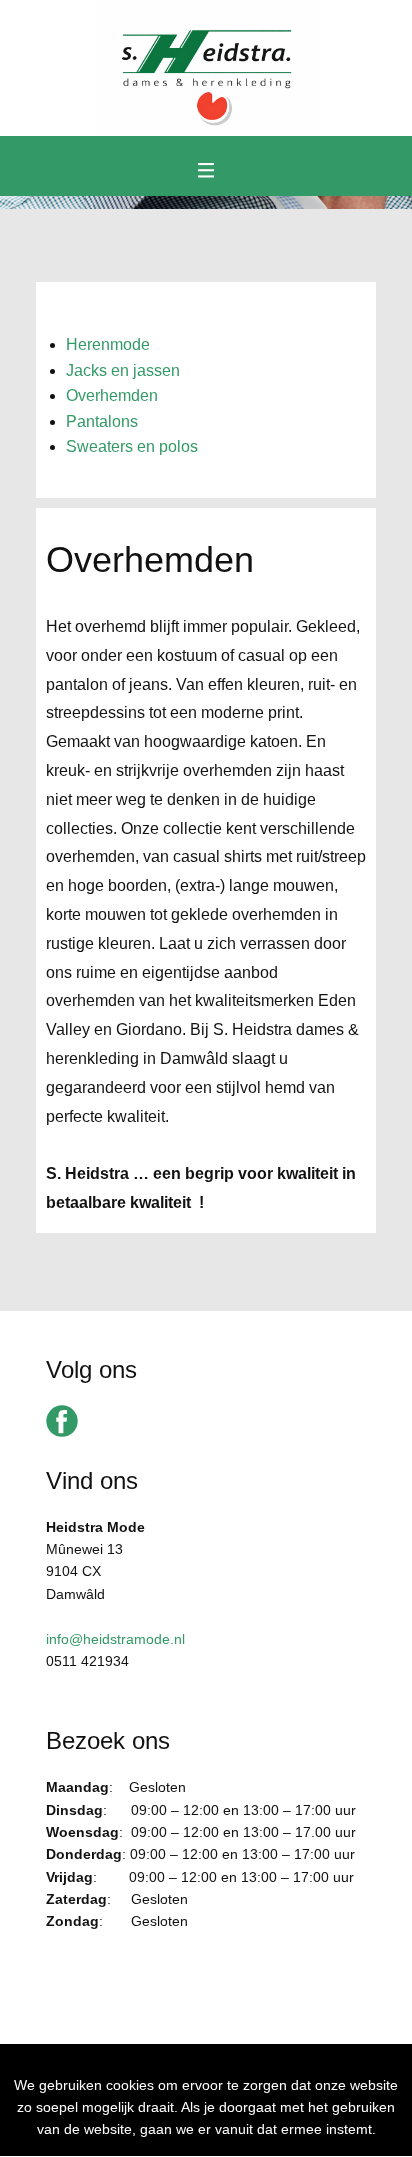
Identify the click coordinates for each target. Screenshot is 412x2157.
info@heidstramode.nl (115, 1639)
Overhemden (112, 395)
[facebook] (62, 1421)
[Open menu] (206, 170)
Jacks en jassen (123, 370)
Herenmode (108, 344)
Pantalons (102, 421)
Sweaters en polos (132, 446)
